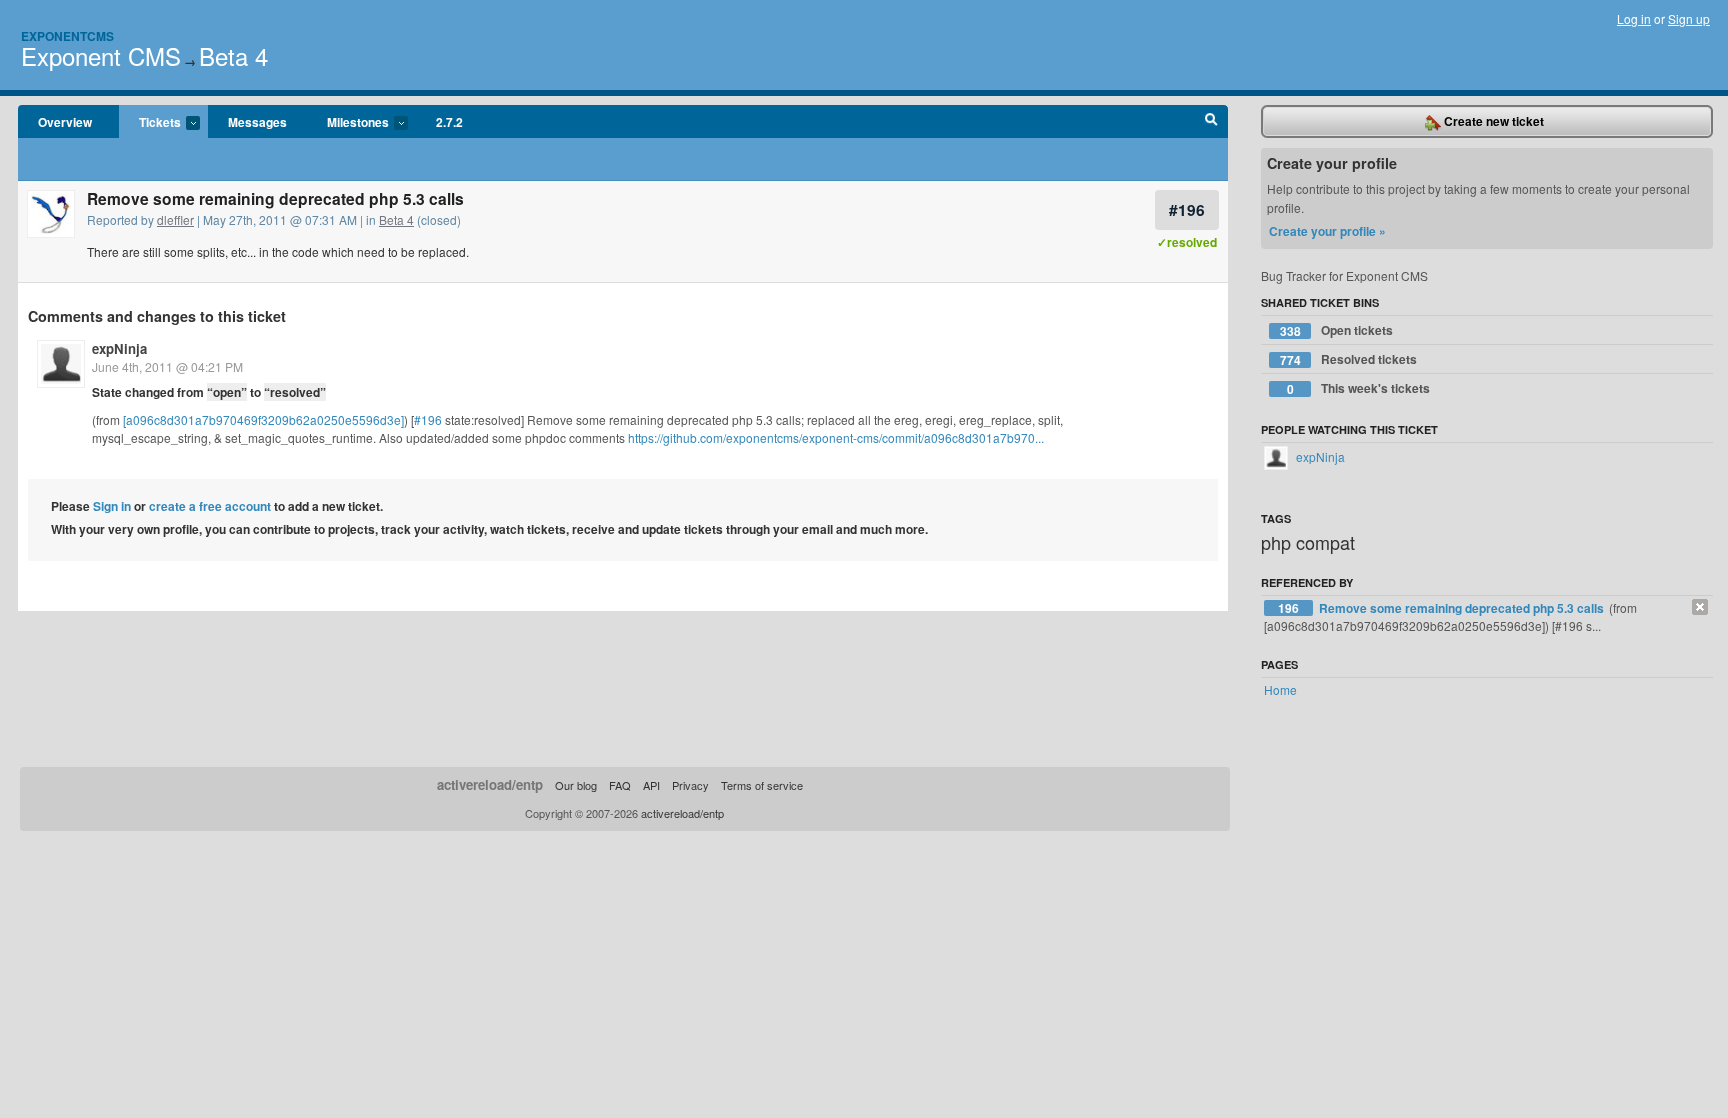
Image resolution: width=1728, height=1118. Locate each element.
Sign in (112, 506)
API (651, 785)
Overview (65, 122)
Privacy (690, 785)
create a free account (210, 506)
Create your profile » (1327, 231)
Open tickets (1337, 330)
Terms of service (762, 785)
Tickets (150, 123)
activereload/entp (490, 784)
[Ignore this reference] (1700, 607)
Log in (1634, 18)
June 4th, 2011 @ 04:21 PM (167, 366)
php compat (1308, 542)
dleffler (175, 219)
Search (1211, 122)
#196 (1187, 209)
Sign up (1689, 18)
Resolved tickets (1349, 359)
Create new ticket (1492, 121)
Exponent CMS (101, 55)
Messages (257, 122)
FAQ (620, 785)
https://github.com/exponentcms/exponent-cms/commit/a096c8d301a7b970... (836, 437)
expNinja (119, 348)
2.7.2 (449, 122)
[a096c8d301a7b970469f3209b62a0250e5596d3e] (263, 419)
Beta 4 (233, 55)
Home (1280, 689)
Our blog (576, 785)
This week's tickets (1359, 388)
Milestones (348, 123)
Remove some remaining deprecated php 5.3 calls (1463, 608)
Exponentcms (67, 36)
